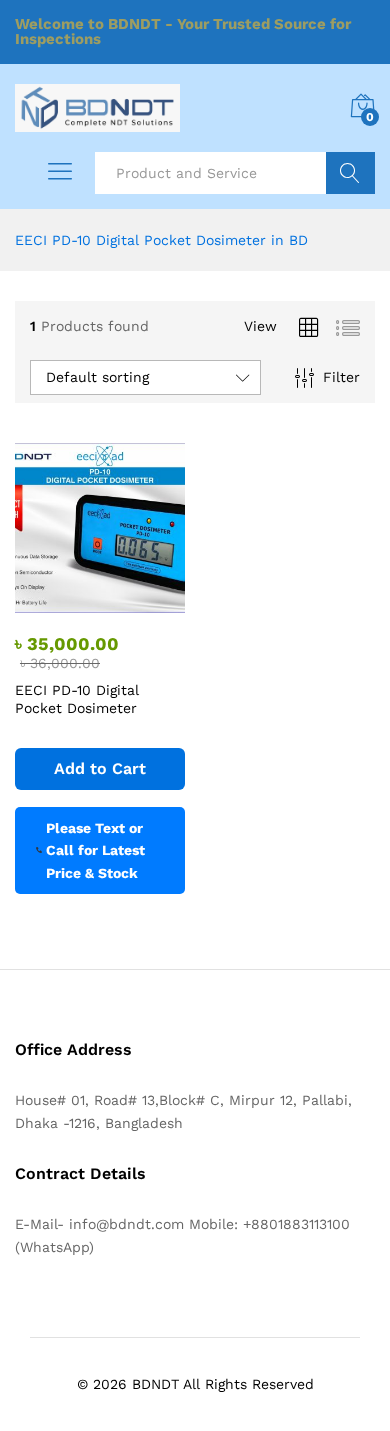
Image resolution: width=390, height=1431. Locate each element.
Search (350, 173)
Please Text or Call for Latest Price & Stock (95, 850)
